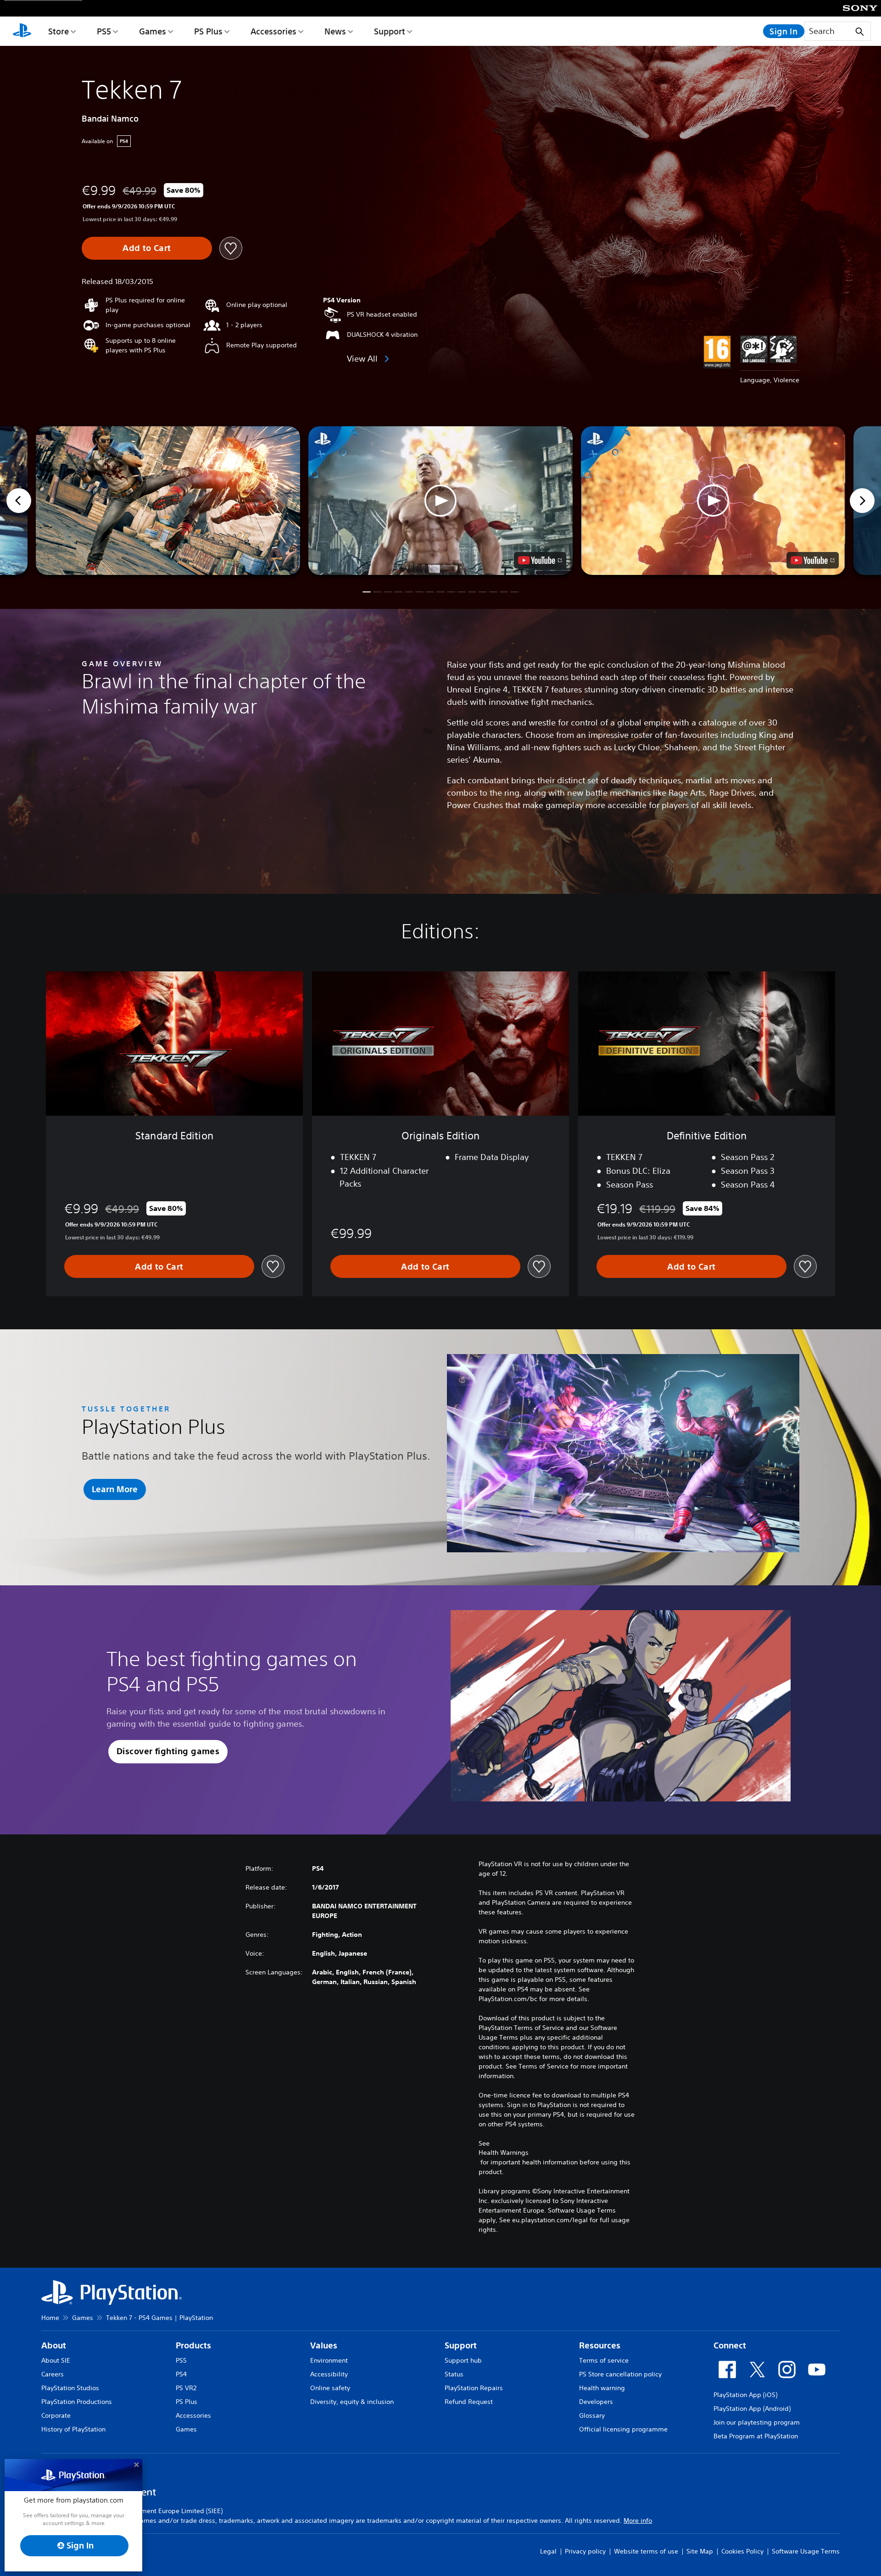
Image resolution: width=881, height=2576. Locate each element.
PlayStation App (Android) (752, 2409)
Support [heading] (461, 2345)
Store (59, 31)
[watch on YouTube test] (540, 560)
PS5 (104, 31)
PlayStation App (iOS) (745, 2395)
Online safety (330, 2388)
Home (50, 2318)
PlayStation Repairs (474, 2388)
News (335, 31)
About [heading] (54, 2345)
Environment (329, 2360)
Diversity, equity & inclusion (352, 2402)
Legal (548, 2551)
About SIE (56, 2360)
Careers (53, 2374)
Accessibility (329, 2374)
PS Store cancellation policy (620, 2374)
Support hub (463, 2360)
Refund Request (469, 2402)
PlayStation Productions (77, 2402)
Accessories (273, 31)
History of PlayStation (73, 2429)
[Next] (862, 501)
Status (454, 2374)
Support (390, 31)
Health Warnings (504, 2152)
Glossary (592, 2415)
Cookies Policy (742, 2551)
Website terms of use (646, 2551)
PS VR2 (186, 2388)
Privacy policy (585, 2551)
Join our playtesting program (757, 2422)
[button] (440, 501)
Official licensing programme (623, 2429)
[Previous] (19, 501)
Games (153, 31)
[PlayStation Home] (22, 31)
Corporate (56, 2415)
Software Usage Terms (806, 2551)
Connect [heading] (730, 2345)
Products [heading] (193, 2345)
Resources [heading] (600, 2345)
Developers (596, 2402)
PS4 (181, 2374)
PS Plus (208, 31)
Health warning (602, 2388)
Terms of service (604, 2360)
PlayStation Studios (70, 2388)
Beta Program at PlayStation (756, 2436)
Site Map (700, 2551)
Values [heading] (324, 2345)
